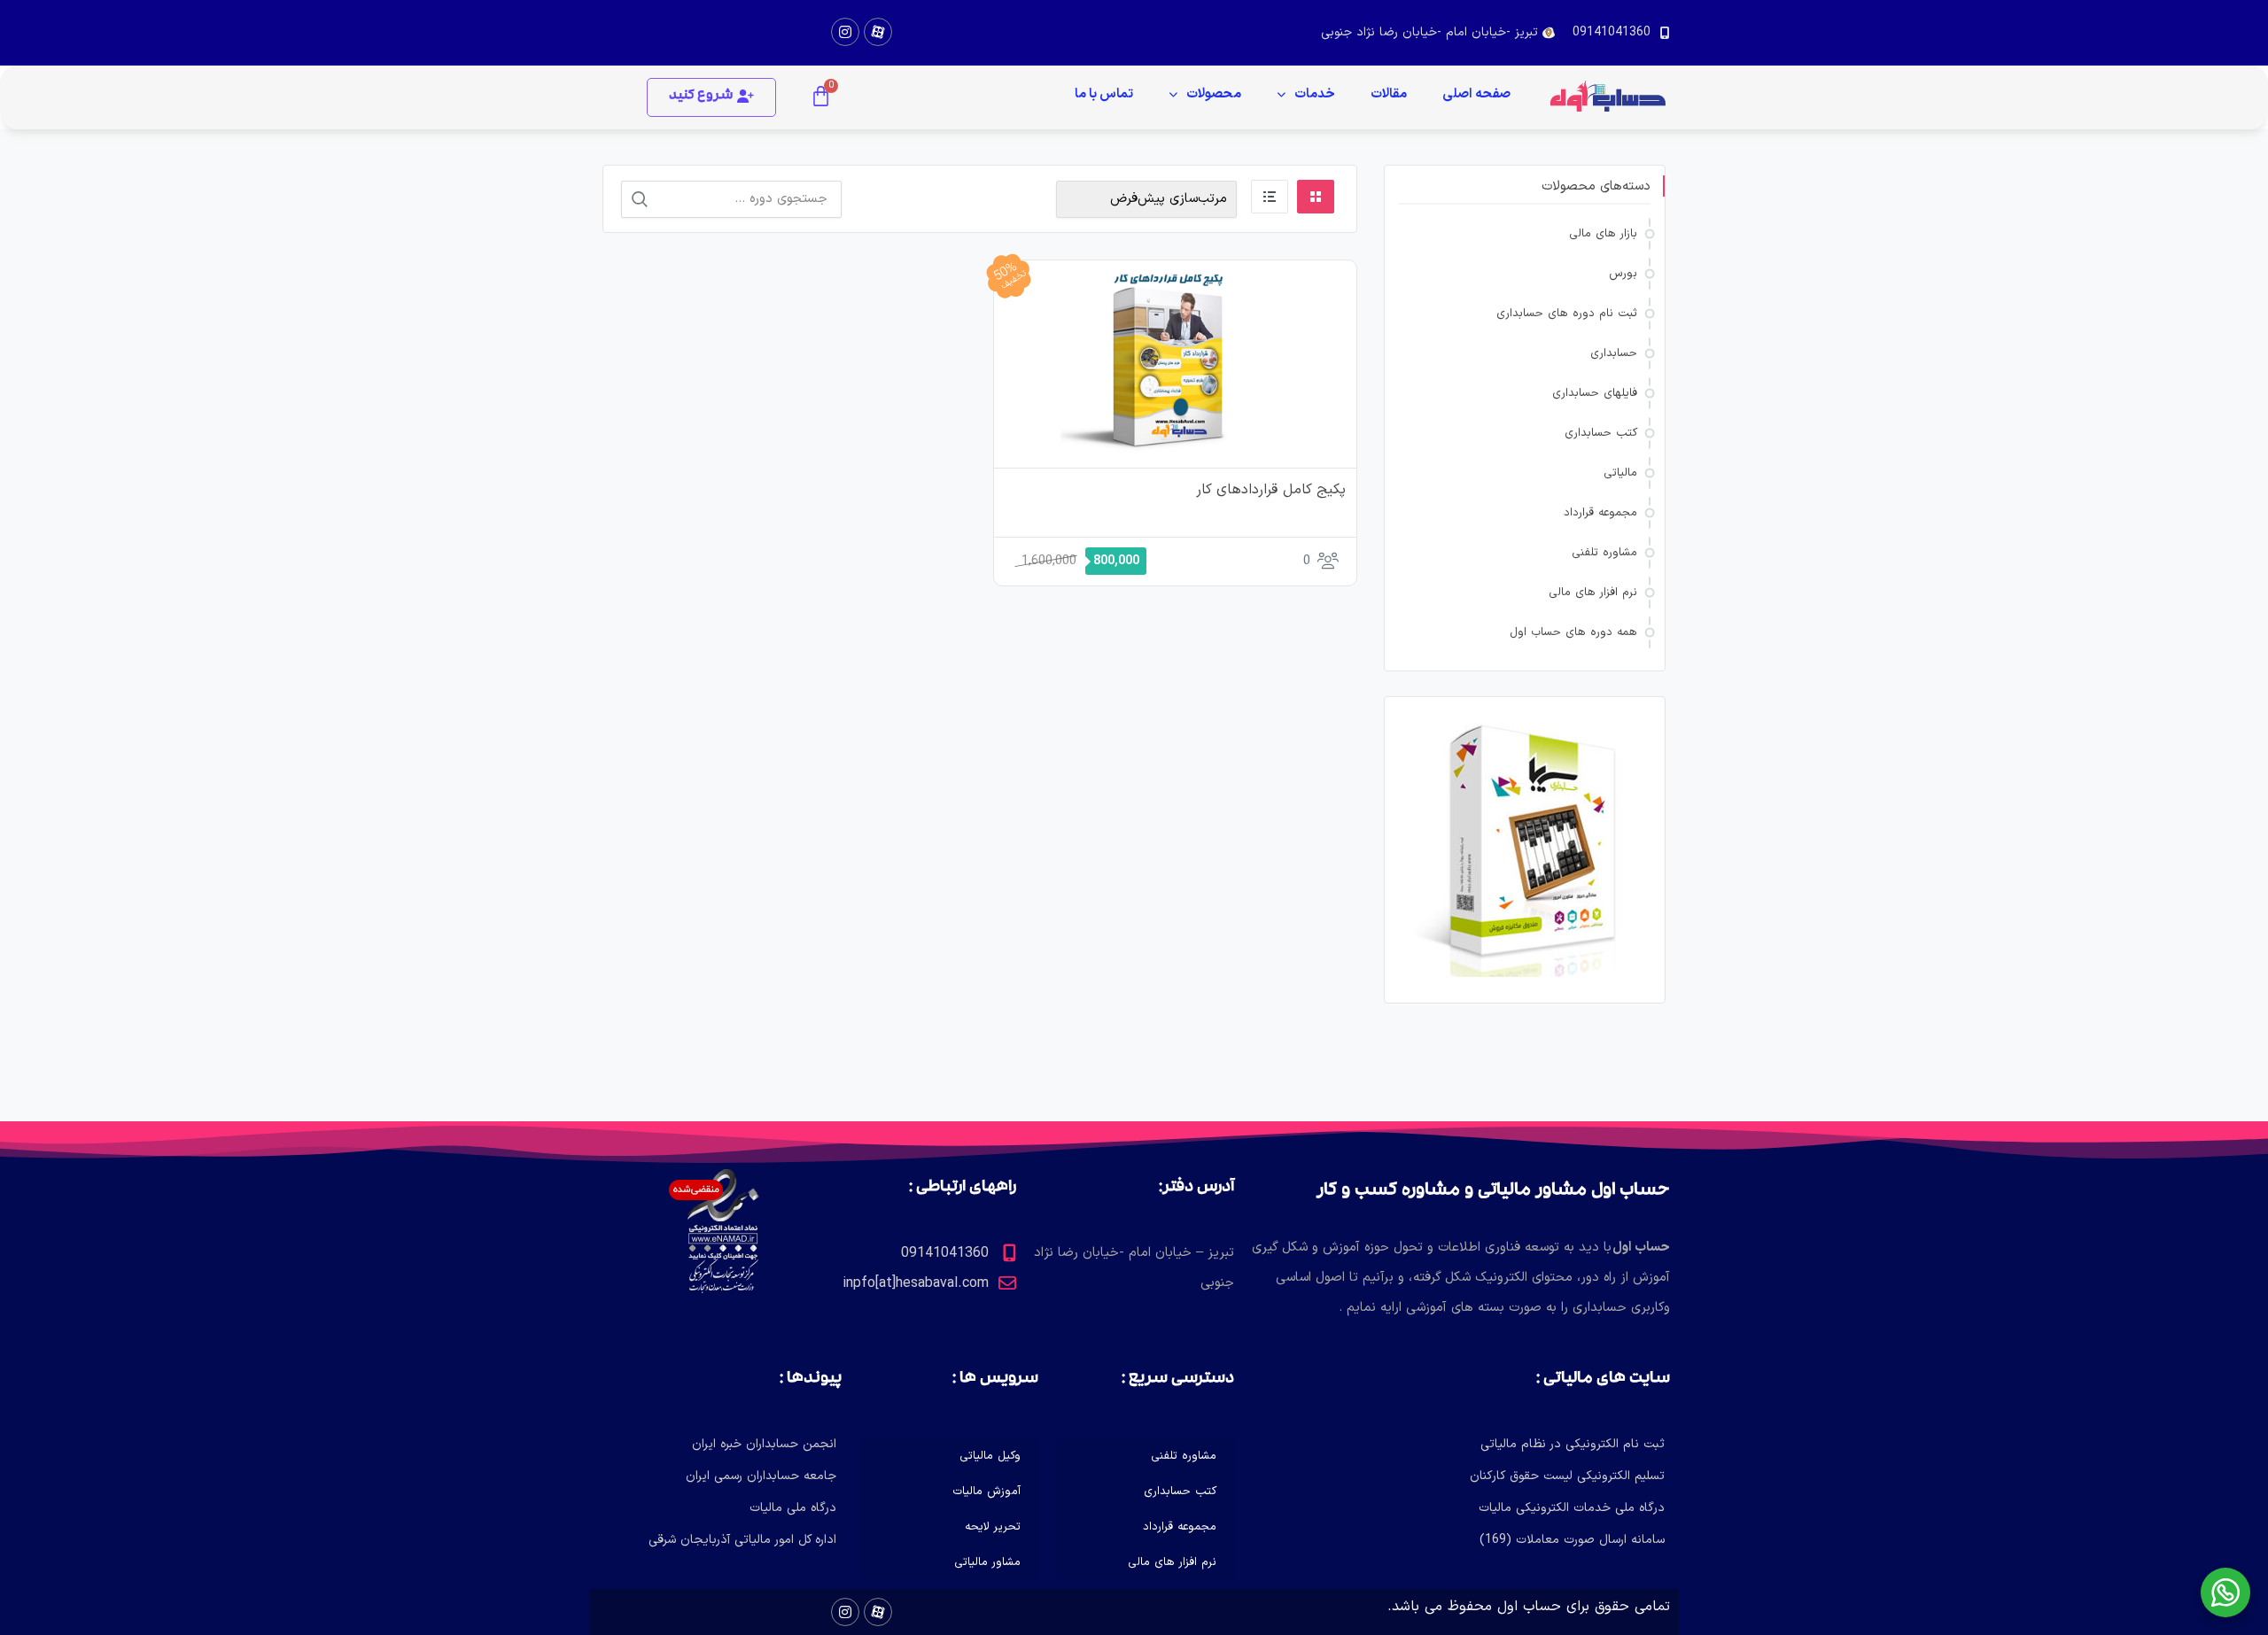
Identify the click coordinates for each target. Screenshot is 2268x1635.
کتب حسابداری (1601, 433)
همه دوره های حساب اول (1573, 632)
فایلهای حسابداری (1595, 393)
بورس (1623, 274)
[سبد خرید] (821, 97)
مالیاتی (1620, 473)
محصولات (1214, 94)
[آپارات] (878, 32)
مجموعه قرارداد (1600, 513)
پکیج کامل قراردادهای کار (1271, 490)
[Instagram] (845, 32)
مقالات (1389, 94)
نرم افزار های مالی (1593, 593)
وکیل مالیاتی (990, 1456)
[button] (711, 97)
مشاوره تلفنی (1604, 553)
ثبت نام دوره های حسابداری (1567, 314)
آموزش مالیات (986, 1492)
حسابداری (1614, 353)
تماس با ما (1104, 94)
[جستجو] (640, 199)
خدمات (1315, 94)
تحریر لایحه (993, 1527)
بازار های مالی (1603, 234)
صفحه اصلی (1476, 94)
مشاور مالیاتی (987, 1562)
